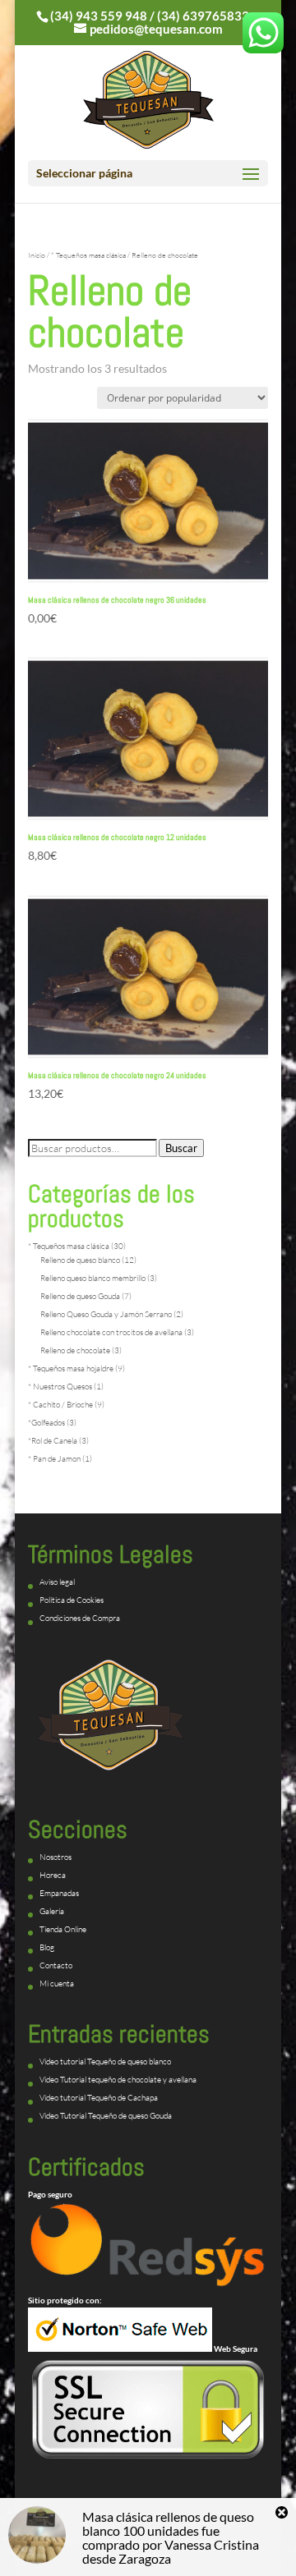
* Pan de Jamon (54, 1459)
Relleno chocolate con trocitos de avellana (111, 1332)
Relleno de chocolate (75, 1350)
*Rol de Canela (53, 1441)
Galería (52, 1911)
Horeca (53, 1875)
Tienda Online (63, 1929)
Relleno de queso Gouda (80, 1296)
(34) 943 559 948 (99, 16)
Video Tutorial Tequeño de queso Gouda (106, 2116)
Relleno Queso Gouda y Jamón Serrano (106, 1314)
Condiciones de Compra (80, 1618)
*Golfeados (46, 1423)
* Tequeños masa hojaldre (71, 1368)
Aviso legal (57, 1582)
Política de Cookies (72, 1600)
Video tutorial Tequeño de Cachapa (99, 2098)
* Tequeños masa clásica (88, 255)
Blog (47, 1947)
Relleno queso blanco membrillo (93, 1278)
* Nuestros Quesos (60, 1387)
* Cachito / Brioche (60, 1405)
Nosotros (55, 1857)
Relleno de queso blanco (80, 1260)
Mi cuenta (57, 1984)
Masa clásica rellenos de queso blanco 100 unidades (168, 2523)
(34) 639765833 (203, 16)
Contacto (56, 1965)
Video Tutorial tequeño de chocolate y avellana (118, 2080)
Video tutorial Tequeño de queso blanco (105, 2062)
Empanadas (59, 1893)
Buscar (181, 1148)
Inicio (37, 255)
